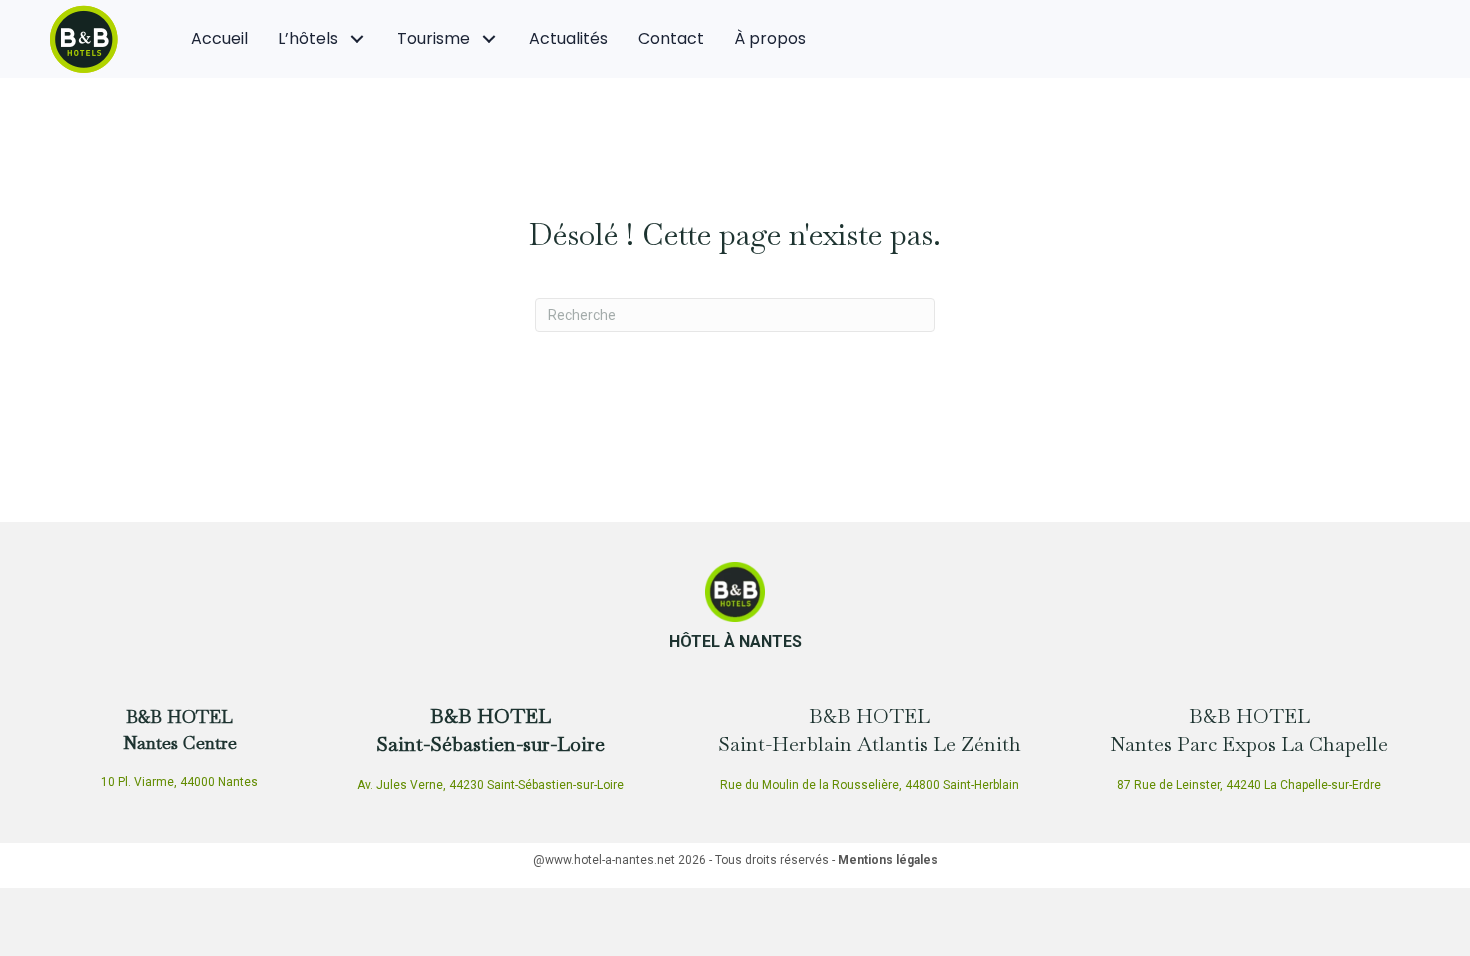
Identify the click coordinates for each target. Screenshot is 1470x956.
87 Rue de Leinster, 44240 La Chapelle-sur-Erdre (1249, 785)
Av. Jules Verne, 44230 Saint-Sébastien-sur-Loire (490, 785)
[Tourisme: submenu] (489, 39)
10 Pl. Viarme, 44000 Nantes (179, 782)
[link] (219, 39)
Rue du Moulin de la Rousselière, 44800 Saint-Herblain (869, 785)
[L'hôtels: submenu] (357, 39)
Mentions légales (888, 860)
